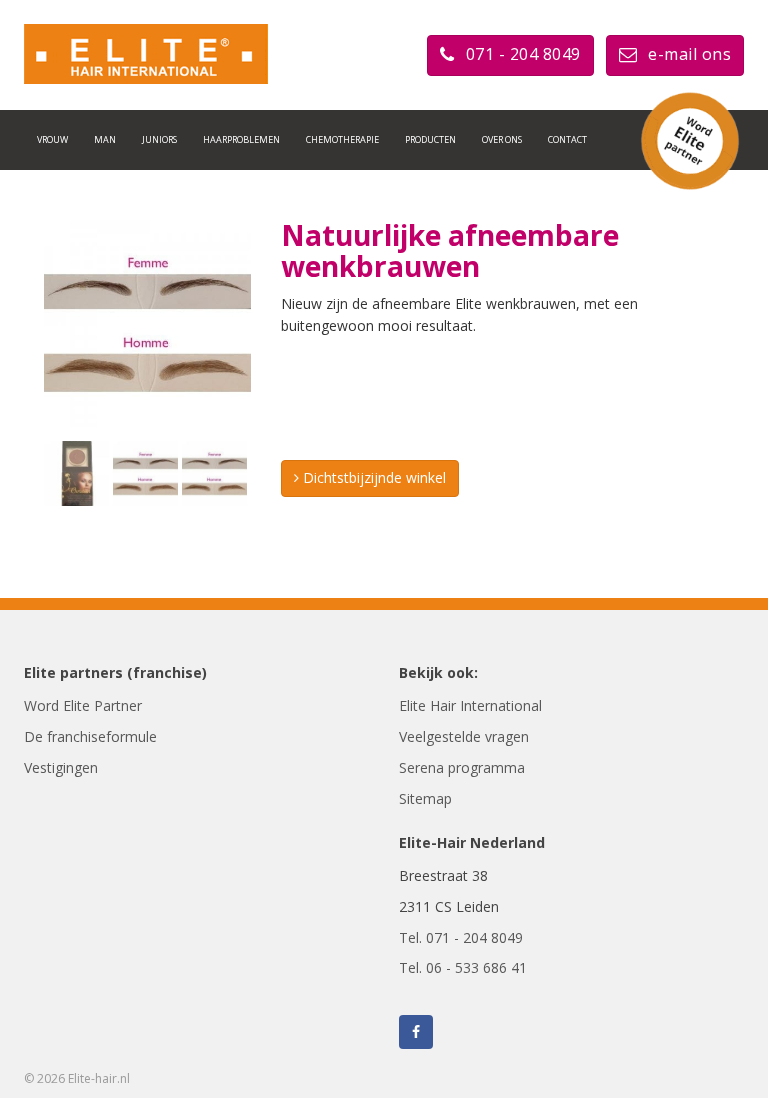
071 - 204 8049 (523, 54)
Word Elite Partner (83, 705)
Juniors (159, 139)
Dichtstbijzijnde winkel (372, 477)
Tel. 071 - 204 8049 (461, 937)
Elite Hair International (470, 705)
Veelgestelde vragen (464, 736)
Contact (567, 139)
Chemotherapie (342, 139)
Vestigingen (61, 767)
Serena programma (462, 767)
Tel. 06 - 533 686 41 (463, 967)
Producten (430, 139)
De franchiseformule (90, 736)
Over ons (502, 139)
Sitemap (425, 798)
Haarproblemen (241, 139)
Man (105, 139)
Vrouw (52, 139)
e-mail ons (689, 54)
